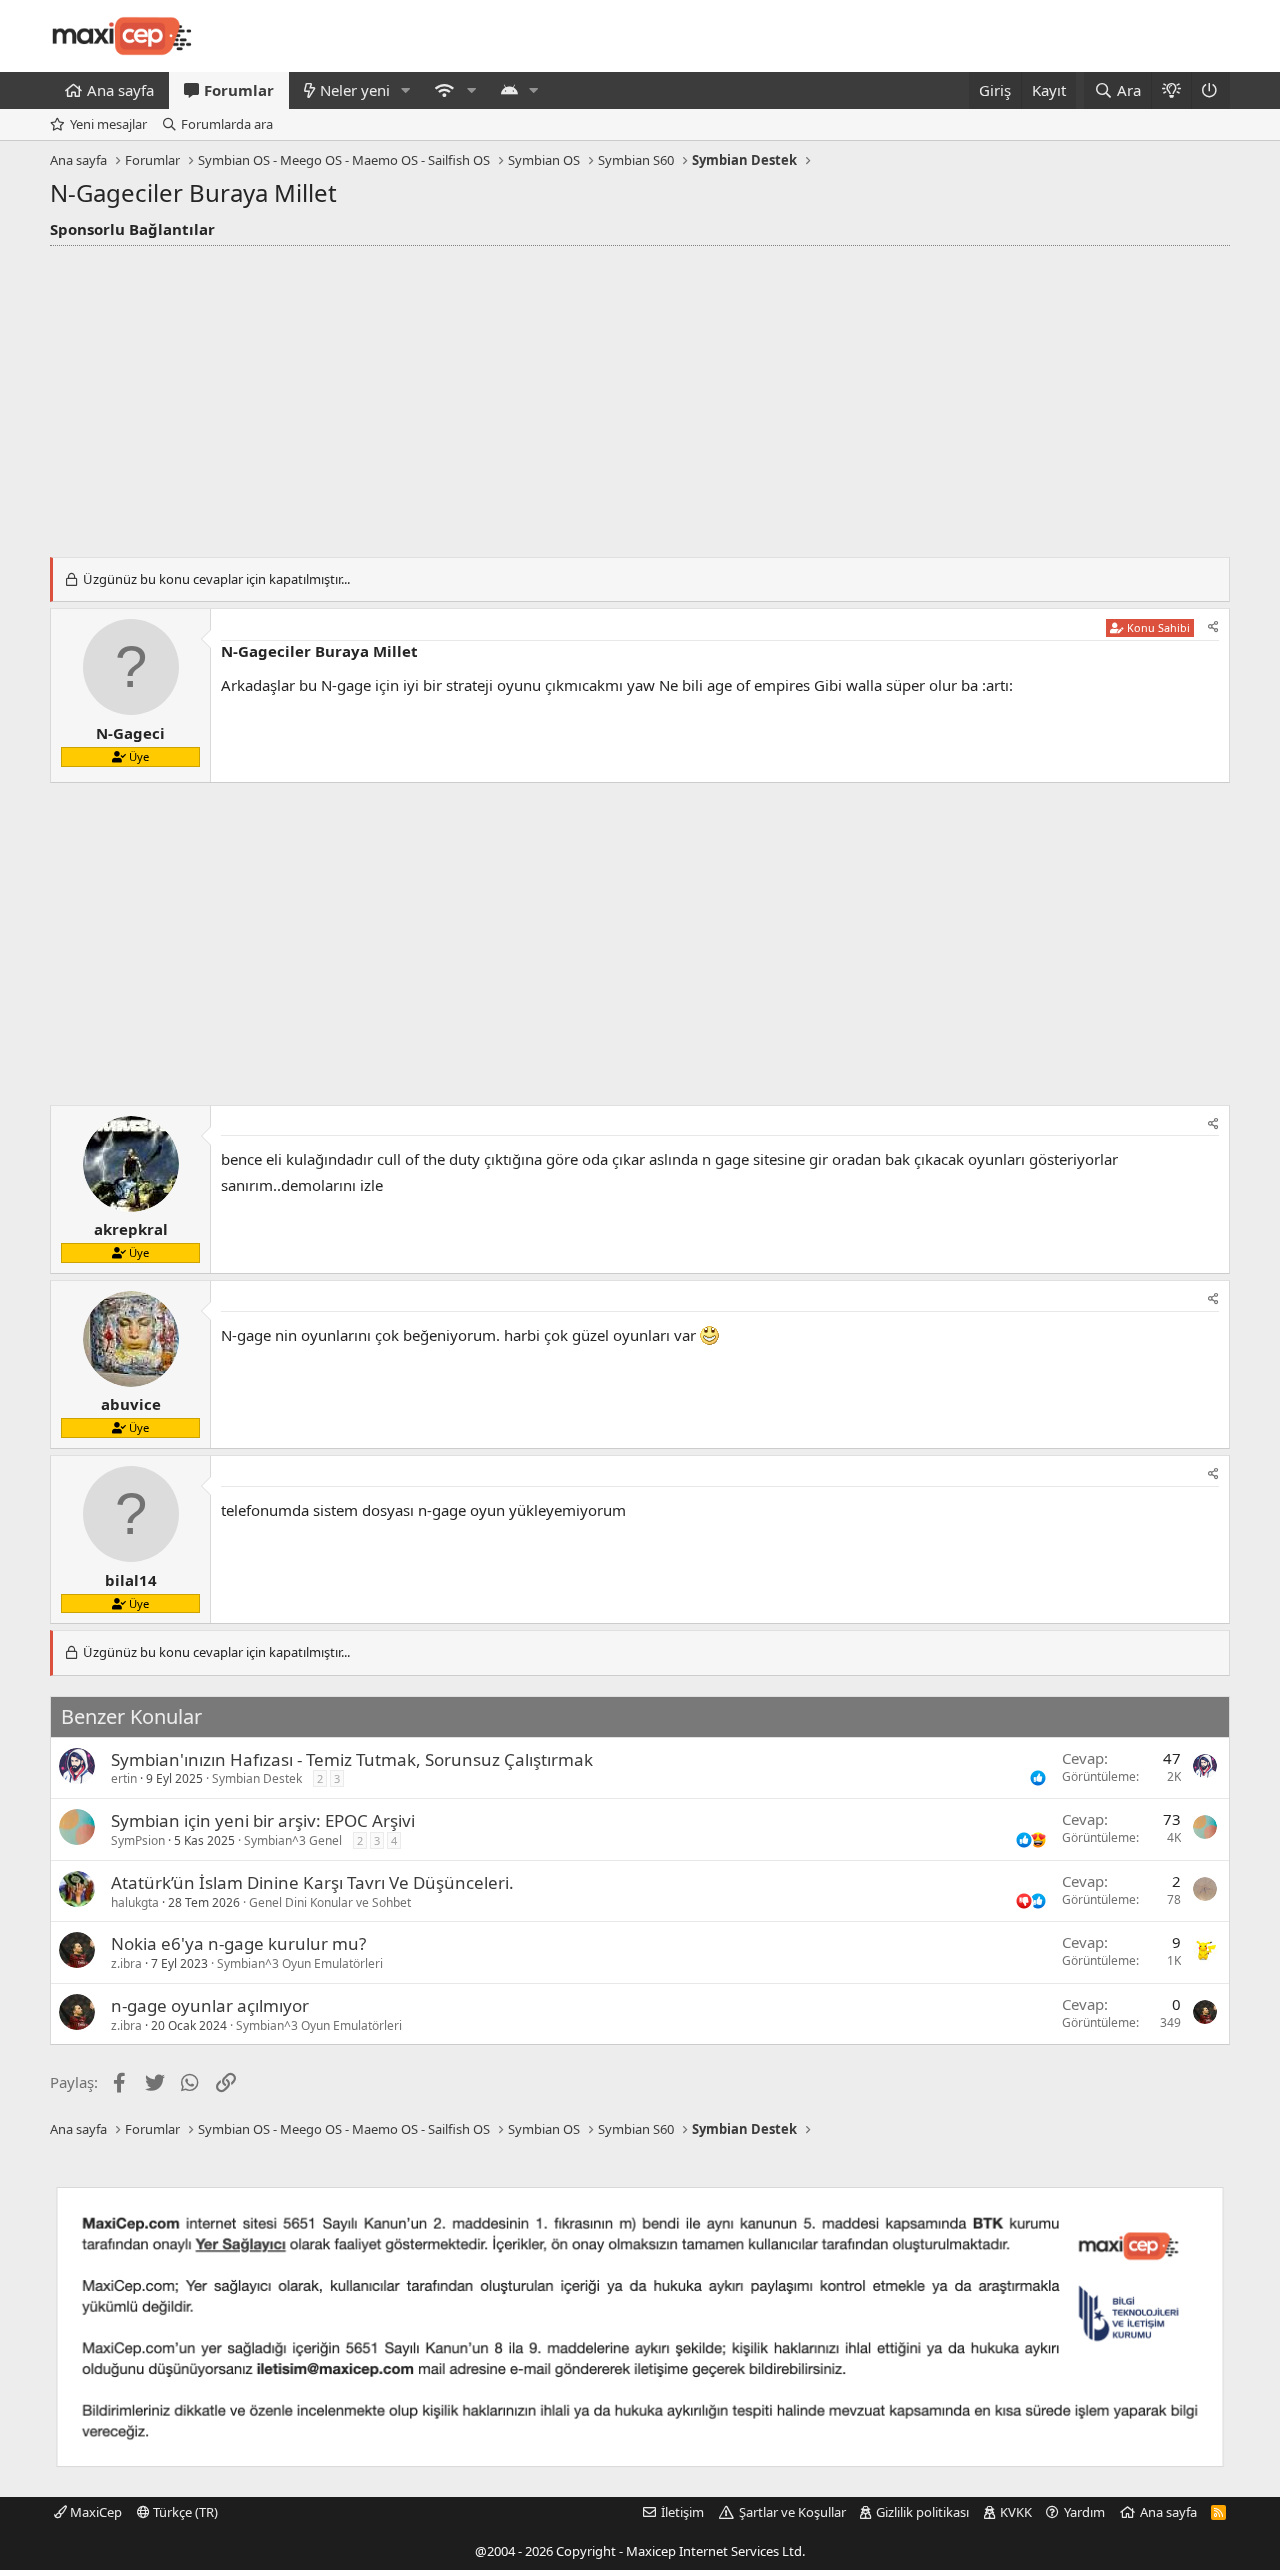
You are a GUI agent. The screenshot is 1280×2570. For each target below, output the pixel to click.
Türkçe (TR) (184, 2512)
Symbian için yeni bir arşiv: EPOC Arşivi (263, 1820)
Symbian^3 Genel (293, 1840)
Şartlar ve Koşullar (792, 2512)
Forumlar (239, 90)
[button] (406, 90)
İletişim (682, 2512)
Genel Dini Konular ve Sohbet (330, 1902)
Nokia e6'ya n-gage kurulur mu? (238, 1943)
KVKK (1016, 2512)
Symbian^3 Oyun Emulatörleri (300, 1963)
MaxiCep (94, 2512)
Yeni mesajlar (108, 124)
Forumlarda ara (227, 124)
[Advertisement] (640, 396)
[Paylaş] (1213, 627)
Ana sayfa (120, 90)
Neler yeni (355, 90)
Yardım (1084, 2512)
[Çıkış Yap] (1210, 90)
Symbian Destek (257, 1778)
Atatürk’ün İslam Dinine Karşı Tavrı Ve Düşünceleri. (312, 1882)
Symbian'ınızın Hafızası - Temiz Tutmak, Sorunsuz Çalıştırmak (352, 1759)
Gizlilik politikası (922, 2512)
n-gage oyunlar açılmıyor (210, 2005)
